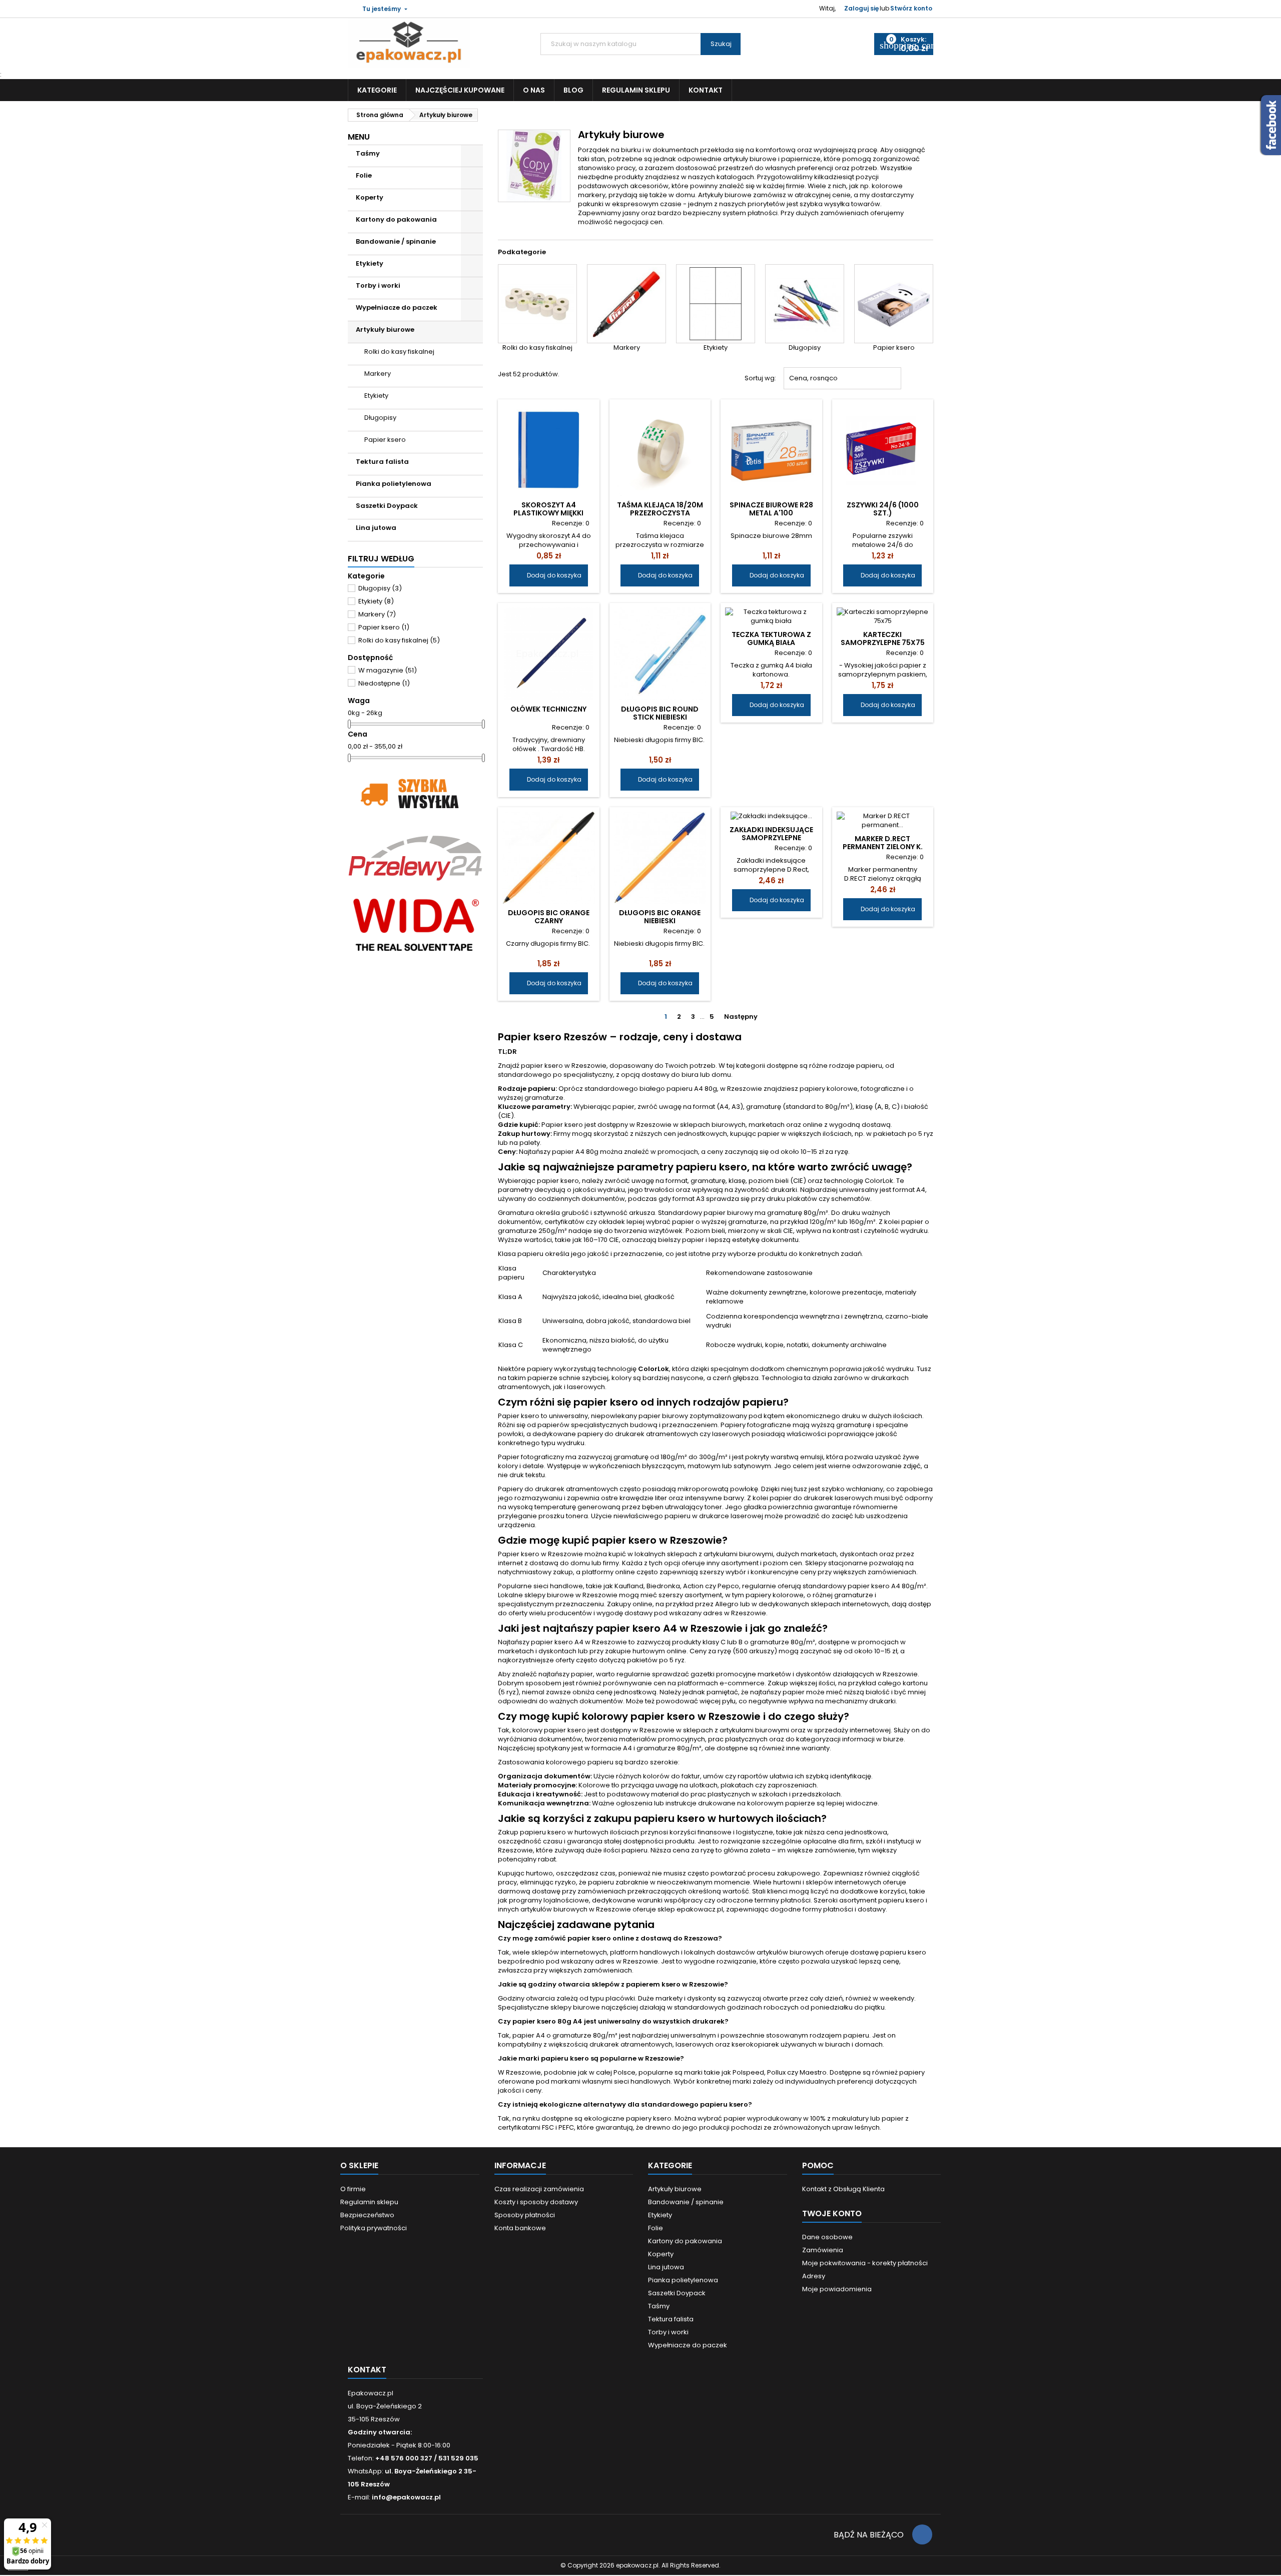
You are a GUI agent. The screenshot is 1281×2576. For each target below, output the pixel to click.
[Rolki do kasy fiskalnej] (537, 304)
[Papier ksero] (894, 304)
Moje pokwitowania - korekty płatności (865, 2263)
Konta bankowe (520, 2228)
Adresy (814, 2276)
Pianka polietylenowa (394, 484)
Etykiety (370, 263)
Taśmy (368, 153)
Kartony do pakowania (396, 219)
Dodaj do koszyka (549, 575)
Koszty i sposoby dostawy (536, 2202)
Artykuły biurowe (385, 330)
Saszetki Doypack (387, 506)
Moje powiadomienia (837, 2289)
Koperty (370, 197)
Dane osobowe (827, 2237)
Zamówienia (823, 2250)
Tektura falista (382, 462)
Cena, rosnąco (843, 379)
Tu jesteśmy (382, 9)
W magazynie (388, 670)
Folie (364, 175)
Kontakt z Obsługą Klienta (843, 2189)
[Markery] (626, 304)
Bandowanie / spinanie (396, 241)
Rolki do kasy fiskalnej (399, 352)
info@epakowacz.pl (406, 2497)
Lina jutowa (376, 528)
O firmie (353, 2189)
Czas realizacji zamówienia (539, 2189)
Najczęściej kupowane (460, 90)
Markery (378, 374)
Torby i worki (378, 285)
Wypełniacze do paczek (397, 307)
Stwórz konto (911, 8)
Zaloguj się (861, 8)
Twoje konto (832, 2213)
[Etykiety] (716, 304)
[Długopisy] (805, 304)
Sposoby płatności (525, 2215)
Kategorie (377, 90)
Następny (745, 1017)
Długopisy (380, 418)
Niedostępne (384, 683)
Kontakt (706, 90)
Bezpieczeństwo (367, 2215)
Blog (573, 90)
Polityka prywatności (374, 2228)
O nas (534, 90)
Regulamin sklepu (636, 90)
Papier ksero (385, 440)
